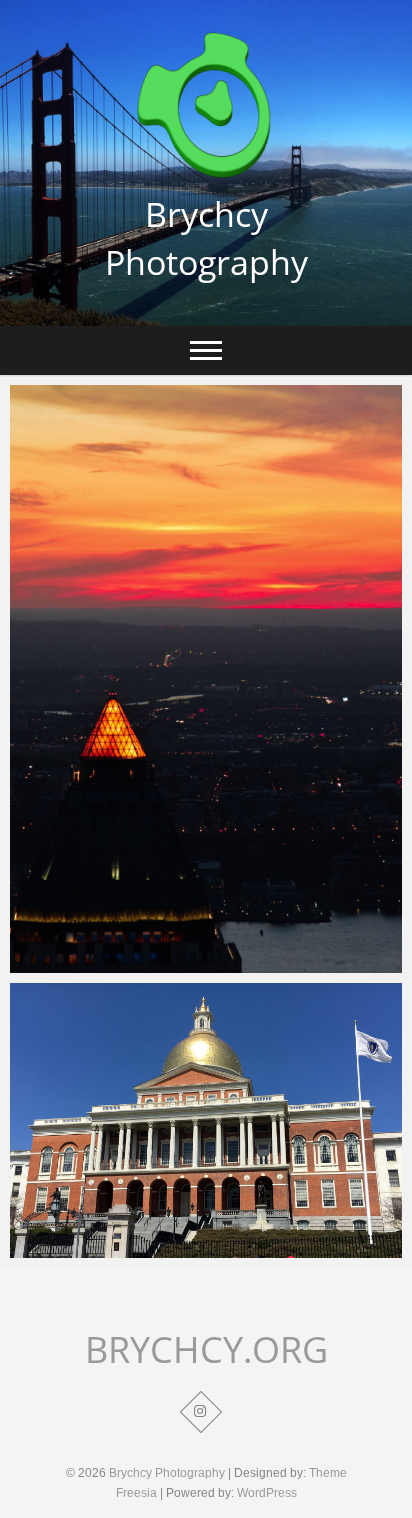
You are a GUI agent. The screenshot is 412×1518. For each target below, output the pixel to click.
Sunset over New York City (126, 963)
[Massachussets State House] (206, 1120)
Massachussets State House (130, 1248)
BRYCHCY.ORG (206, 1350)
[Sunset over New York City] (206, 679)
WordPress (267, 1493)
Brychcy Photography (206, 238)
